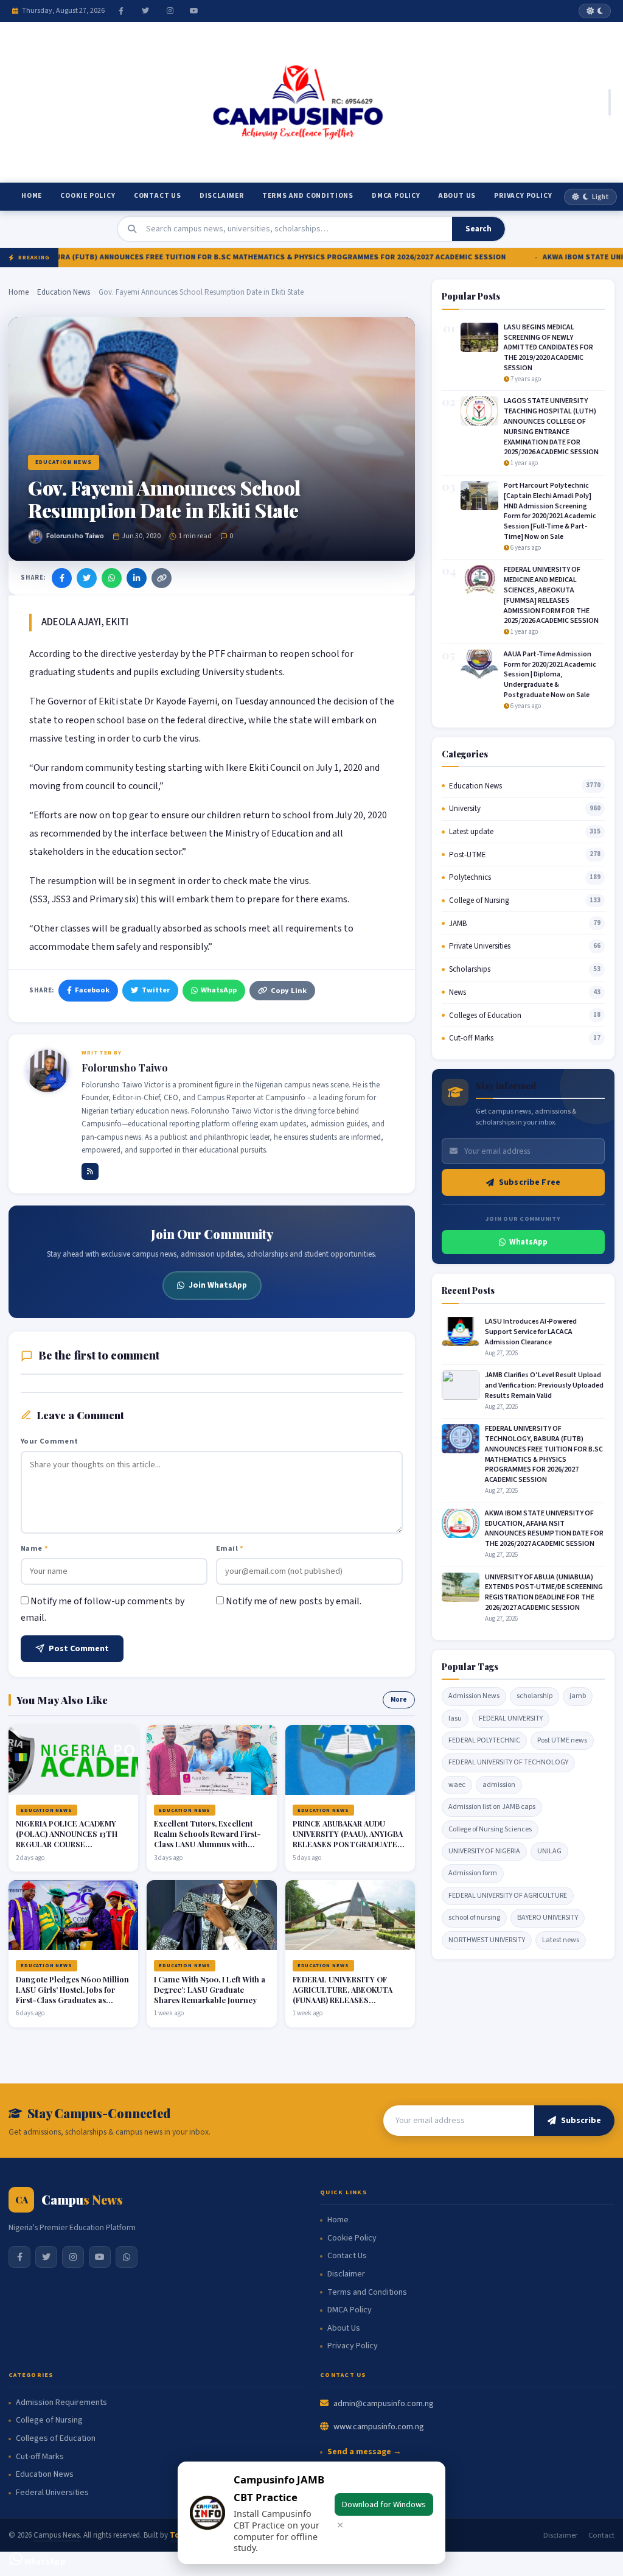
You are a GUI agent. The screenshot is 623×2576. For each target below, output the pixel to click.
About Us (457, 196)
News (458, 992)
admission (499, 1785)
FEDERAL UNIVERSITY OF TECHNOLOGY (508, 1762)
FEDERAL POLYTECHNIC (484, 1740)
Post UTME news (562, 1740)
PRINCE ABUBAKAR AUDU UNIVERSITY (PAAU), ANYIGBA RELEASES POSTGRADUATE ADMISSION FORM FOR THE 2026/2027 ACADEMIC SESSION (348, 1849)
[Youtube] (194, 11)
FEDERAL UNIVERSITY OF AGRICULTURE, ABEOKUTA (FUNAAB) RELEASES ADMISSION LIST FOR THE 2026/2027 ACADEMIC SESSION (343, 2005)
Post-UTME (468, 855)
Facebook (92, 990)
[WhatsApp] (112, 578)
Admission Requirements (61, 2403)
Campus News (57, 2535)
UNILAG (549, 1851)
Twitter (156, 990)
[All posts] (90, 1171)
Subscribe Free (530, 1182)
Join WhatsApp (218, 1285)
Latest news (561, 1940)
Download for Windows (384, 2504)
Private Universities (480, 946)
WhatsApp (219, 990)
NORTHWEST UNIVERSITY (487, 1940)
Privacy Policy (523, 196)
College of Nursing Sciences (490, 1829)
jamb (578, 1696)
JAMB (458, 924)
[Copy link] (162, 578)
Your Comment (50, 1441)
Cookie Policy (88, 196)
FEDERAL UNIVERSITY (511, 1718)
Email (230, 1548)
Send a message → (364, 2452)
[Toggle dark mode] (595, 11)
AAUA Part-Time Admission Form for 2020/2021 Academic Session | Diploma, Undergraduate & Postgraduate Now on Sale (550, 675)
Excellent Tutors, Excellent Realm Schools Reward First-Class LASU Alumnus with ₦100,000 (207, 1839)
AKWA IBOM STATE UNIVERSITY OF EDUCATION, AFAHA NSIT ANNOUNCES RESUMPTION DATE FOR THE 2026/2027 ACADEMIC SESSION (544, 1528)
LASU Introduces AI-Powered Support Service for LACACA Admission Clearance (531, 1332)
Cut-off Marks (471, 1038)
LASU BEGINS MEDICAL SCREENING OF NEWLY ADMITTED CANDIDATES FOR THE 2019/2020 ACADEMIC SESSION (548, 348)
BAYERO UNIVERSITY (548, 1918)
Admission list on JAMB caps (492, 1807)
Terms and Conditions (308, 196)
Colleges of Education (485, 1016)
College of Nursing (479, 900)
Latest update (471, 832)
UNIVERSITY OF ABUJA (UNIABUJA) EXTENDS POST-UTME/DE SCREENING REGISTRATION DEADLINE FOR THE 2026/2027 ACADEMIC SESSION (544, 1592)
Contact (601, 2535)
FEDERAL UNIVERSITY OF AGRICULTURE (508, 1896)
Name (34, 1548)
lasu (455, 1718)
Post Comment (79, 1649)
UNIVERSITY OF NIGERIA (484, 1851)
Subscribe (581, 2121)
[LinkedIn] (137, 578)
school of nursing (474, 1918)
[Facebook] (121, 11)
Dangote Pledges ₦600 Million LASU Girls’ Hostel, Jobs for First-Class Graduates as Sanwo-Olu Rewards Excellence (72, 2000)
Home (32, 196)
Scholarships (470, 969)
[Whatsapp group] (127, 2257)
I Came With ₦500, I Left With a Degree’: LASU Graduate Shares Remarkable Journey (210, 1989)
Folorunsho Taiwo (75, 536)
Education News (64, 292)
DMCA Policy (396, 196)
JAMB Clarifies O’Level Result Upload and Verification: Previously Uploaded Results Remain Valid (544, 1385)
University (465, 809)
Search (479, 229)
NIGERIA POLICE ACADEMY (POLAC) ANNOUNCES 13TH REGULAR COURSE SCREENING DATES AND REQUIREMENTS (67, 1844)
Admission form (473, 1873)
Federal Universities (52, 2493)
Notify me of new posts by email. (294, 1601)
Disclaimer (222, 196)
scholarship (534, 1696)
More (399, 1700)
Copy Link (289, 991)
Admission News (474, 1696)
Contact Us (158, 196)
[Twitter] (145, 11)
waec (457, 1785)
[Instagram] (170, 11)
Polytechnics (470, 877)
